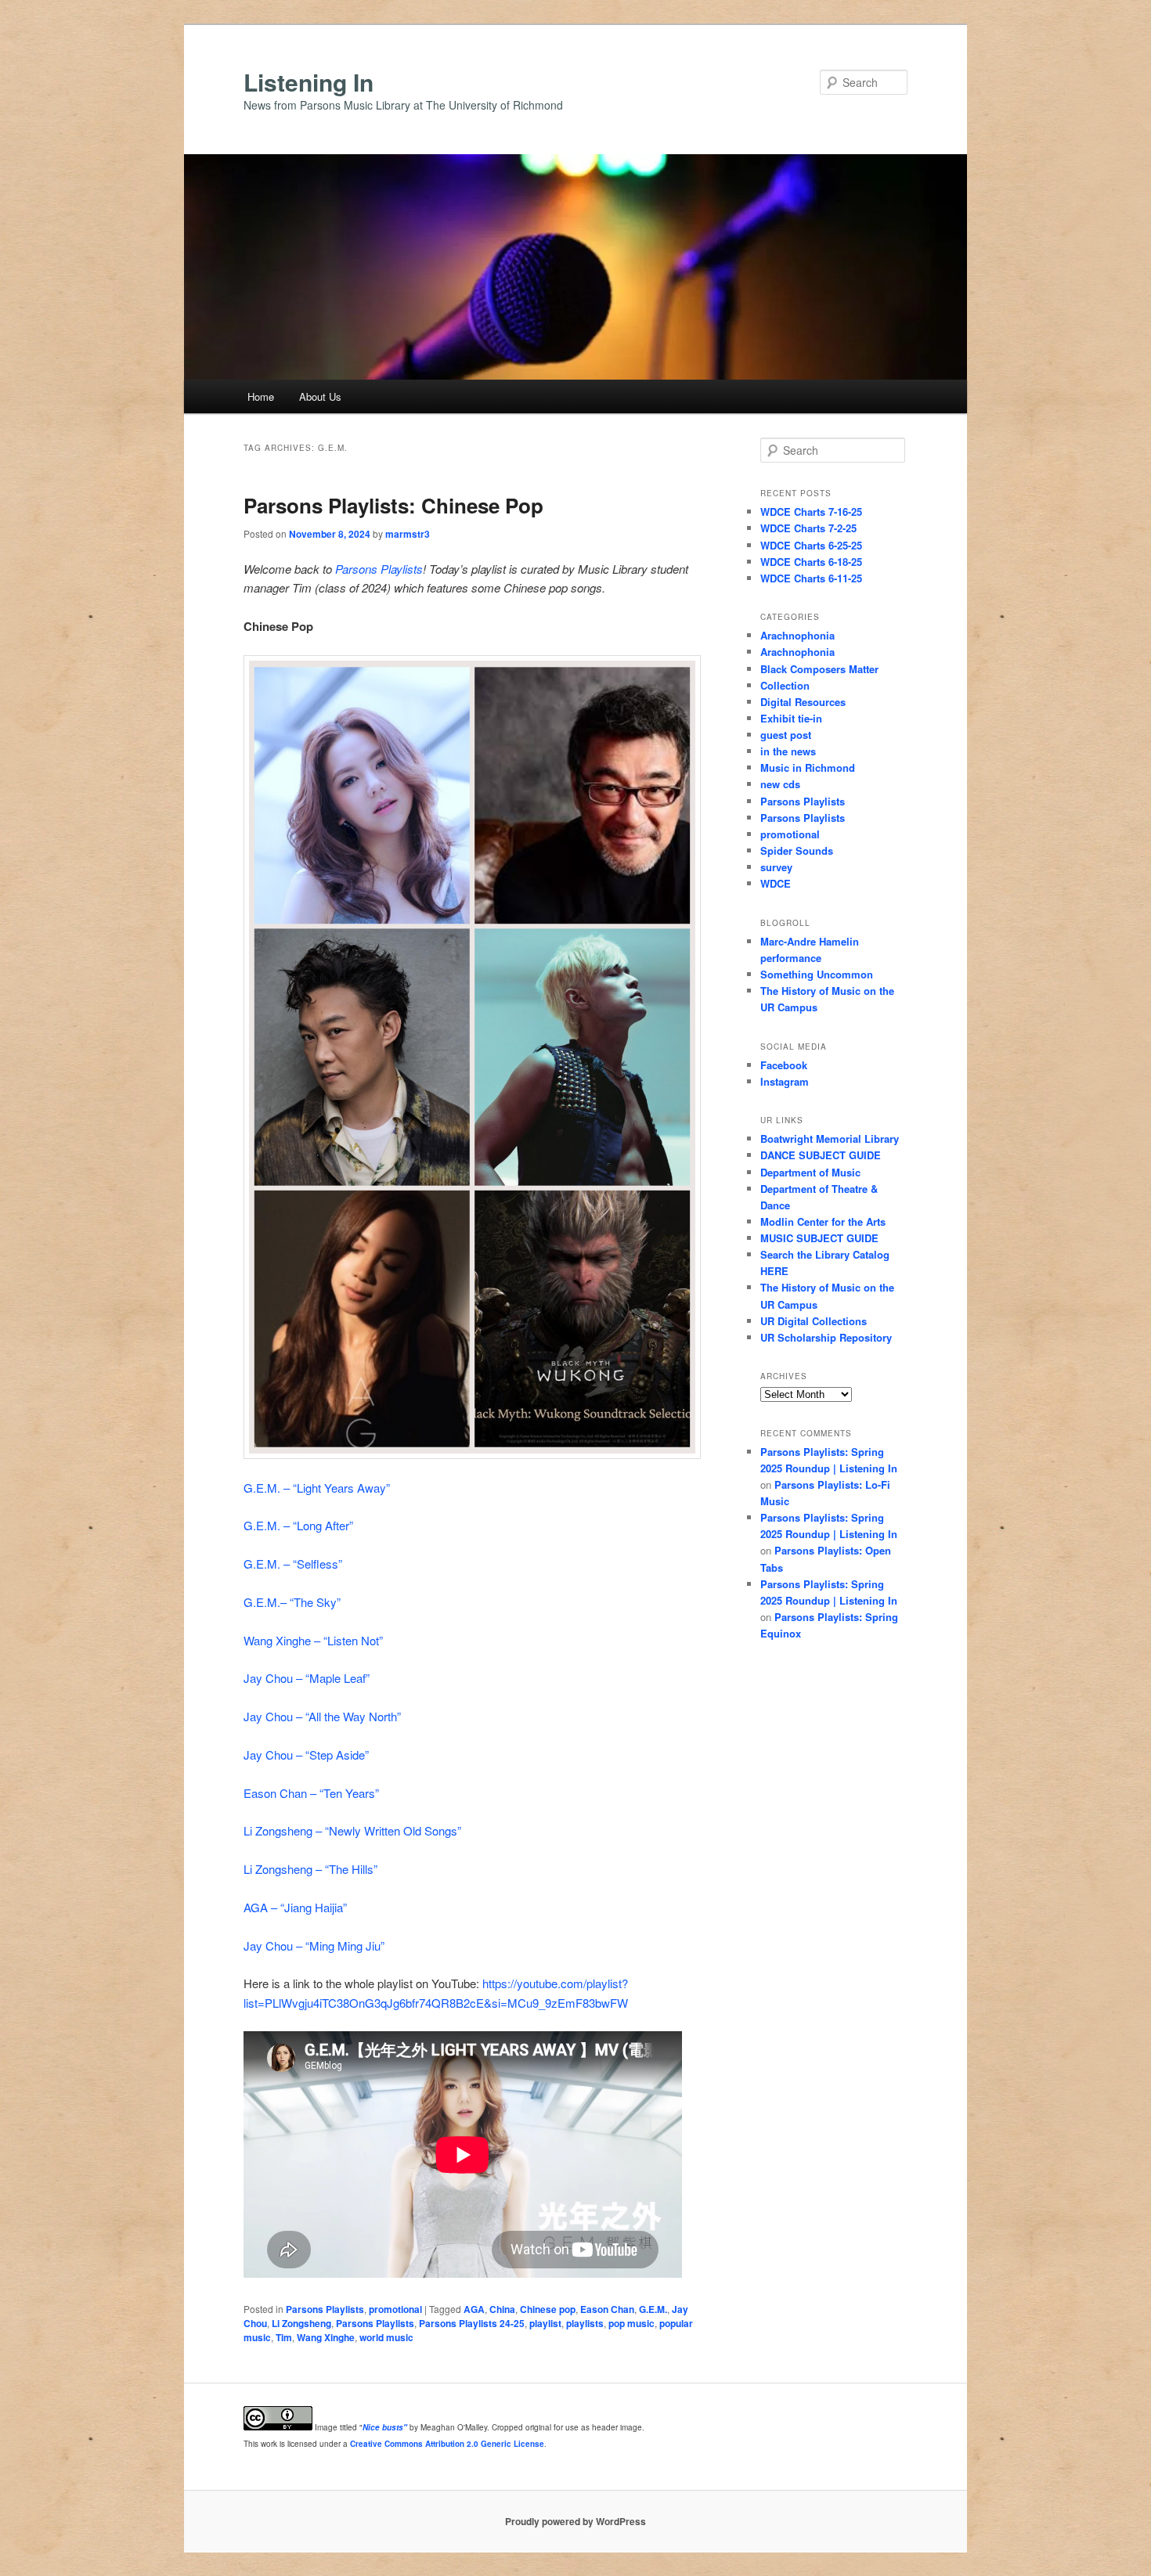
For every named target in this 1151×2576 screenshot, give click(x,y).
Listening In (308, 82)
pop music (631, 2323)
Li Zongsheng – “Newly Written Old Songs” (352, 1830)
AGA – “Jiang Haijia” (295, 1907)
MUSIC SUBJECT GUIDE (819, 1238)
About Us (320, 396)
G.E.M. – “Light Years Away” (317, 1488)
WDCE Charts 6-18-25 (811, 562)
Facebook (784, 1065)
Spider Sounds (797, 850)
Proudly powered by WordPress (575, 2521)
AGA (474, 2309)
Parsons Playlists (379, 569)
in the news (788, 751)
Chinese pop (548, 2309)
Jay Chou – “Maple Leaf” (307, 1678)
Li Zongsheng (301, 2323)
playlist (545, 2323)
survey (776, 867)
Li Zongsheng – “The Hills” (310, 1869)
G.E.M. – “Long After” (298, 1525)
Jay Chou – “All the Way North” (322, 1716)
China (502, 2309)
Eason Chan (607, 2309)
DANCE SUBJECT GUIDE (821, 1155)
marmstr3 (408, 534)
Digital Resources (803, 702)
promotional (395, 2309)
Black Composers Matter (819, 669)
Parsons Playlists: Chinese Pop (393, 505)
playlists (585, 2323)
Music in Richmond (808, 767)
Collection (785, 685)
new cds (780, 784)
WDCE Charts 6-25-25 (811, 545)
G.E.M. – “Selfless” (293, 1564)
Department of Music (810, 1172)
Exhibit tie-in (791, 718)
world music (386, 2337)
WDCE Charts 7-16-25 (811, 512)
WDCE (776, 883)
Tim (284, 2337)
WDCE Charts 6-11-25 (811, 578)
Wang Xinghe (326, 2337)
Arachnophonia (797, 635)
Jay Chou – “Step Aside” (306, 1755)
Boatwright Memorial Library (830, 1138)
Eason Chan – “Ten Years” (311, 1793)
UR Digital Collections (814, 1321)
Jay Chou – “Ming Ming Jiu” (314, 1946)
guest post (786, 735)
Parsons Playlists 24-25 (472, 2323)
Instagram (785, 1081)
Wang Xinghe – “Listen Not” (313, 1640)
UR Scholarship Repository (826, 1337)
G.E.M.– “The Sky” (292, 1602)
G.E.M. (653, 2309)
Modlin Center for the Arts (823, 1221)
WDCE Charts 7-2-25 (808, 528)
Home (261, 396)
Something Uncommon (817, 974)
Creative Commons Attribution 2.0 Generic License (447, 2444)
